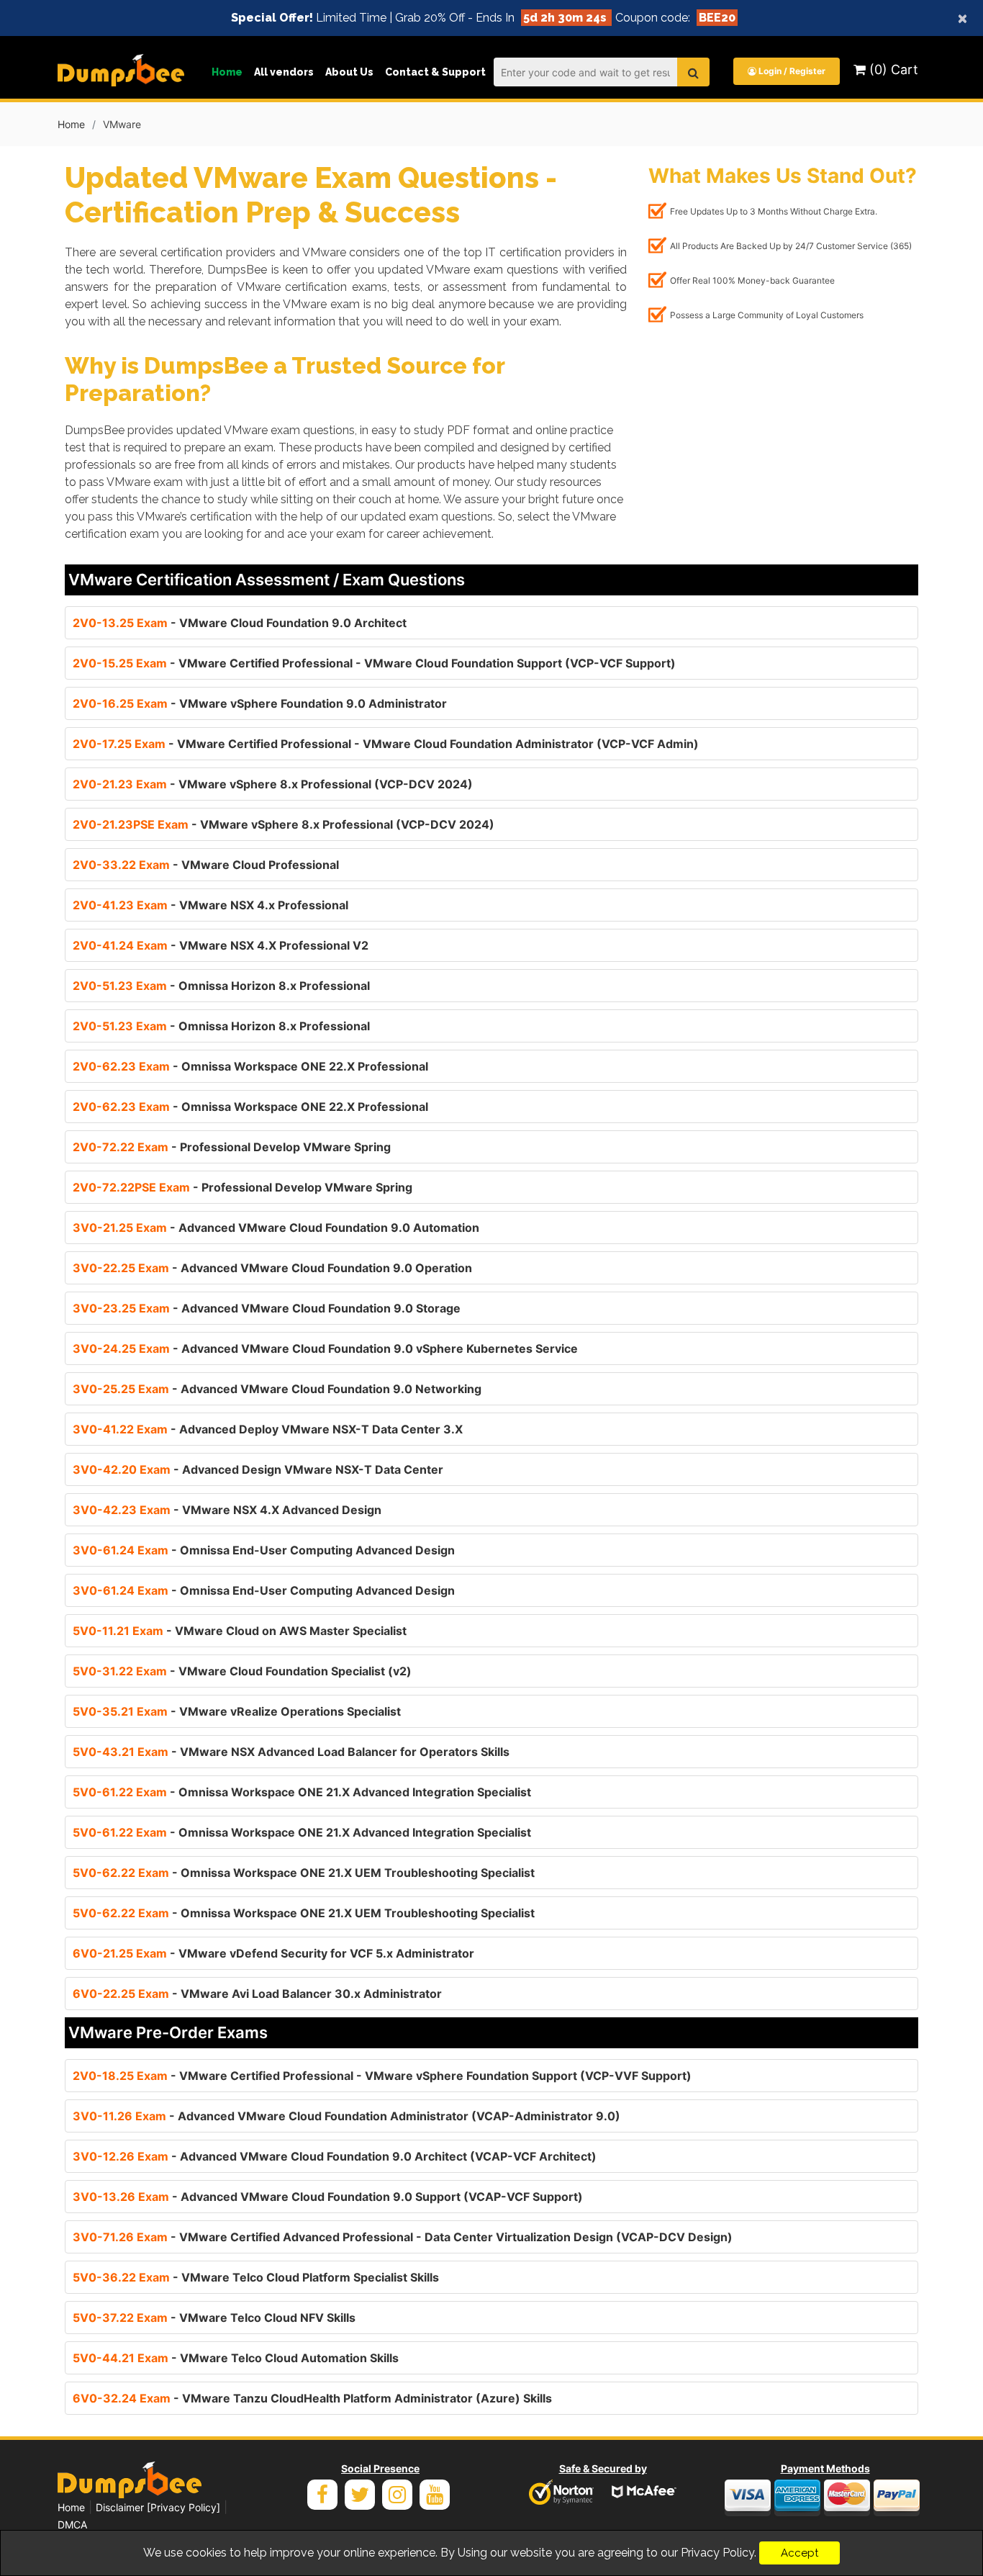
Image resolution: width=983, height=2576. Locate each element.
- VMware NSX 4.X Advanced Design (227, 1510)
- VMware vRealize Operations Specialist (237, 1711)
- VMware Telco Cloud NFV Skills (214, 2318)
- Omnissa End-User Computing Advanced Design (264, 1550)
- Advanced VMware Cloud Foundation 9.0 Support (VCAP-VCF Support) (328, 2197)
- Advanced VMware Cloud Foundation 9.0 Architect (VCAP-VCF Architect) (335, 2156)
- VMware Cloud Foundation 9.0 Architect (240, 623)
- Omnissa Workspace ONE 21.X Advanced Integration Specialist (302, 1792)
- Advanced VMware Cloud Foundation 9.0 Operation (272, 1268)
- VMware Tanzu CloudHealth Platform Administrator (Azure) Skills (312, 2398)
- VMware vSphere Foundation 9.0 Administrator (260, 703)
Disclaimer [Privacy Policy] (158, 2507)
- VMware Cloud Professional (206, 865)
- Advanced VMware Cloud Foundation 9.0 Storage (267, 1308)
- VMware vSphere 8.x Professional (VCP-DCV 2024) (273, 784)
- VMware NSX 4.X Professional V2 (221, 945)
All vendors (284, 72)
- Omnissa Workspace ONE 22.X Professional (250, 1066)
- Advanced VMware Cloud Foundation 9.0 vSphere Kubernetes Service (325, 1348)
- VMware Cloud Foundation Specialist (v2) (242, 1671)
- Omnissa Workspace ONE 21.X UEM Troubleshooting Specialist (304, 1873)
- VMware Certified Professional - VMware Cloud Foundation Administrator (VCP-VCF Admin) (386, 744)
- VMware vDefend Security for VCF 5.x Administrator (273, 1953)
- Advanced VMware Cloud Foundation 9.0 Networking (277, 1389)
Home (227, 72)
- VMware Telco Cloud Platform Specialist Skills (256, 2277)
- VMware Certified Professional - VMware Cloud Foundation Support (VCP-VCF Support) (374, 663)
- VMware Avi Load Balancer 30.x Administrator (257, 1994)
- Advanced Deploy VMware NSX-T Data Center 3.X (268, 1429)
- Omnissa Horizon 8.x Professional (221, 986)
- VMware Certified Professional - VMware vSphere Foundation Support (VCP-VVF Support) (382, 2076)
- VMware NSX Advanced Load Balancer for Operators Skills (291, 1752)
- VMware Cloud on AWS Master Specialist (240, 1631)
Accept (799, 2553)
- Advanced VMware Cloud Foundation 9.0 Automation (276, 1228)
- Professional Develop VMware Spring (232, 1147)
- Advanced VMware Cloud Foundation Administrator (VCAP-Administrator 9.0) (346, 2116)
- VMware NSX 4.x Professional (210, 905)
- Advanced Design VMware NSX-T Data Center (258, 1469)
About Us (349, 72)
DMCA (72, 2525)
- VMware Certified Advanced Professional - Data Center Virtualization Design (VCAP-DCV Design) (403, 2237)
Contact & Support (435, 72)
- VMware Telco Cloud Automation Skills (236, 2358)
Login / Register (791, 71)
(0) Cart (892, 69)
